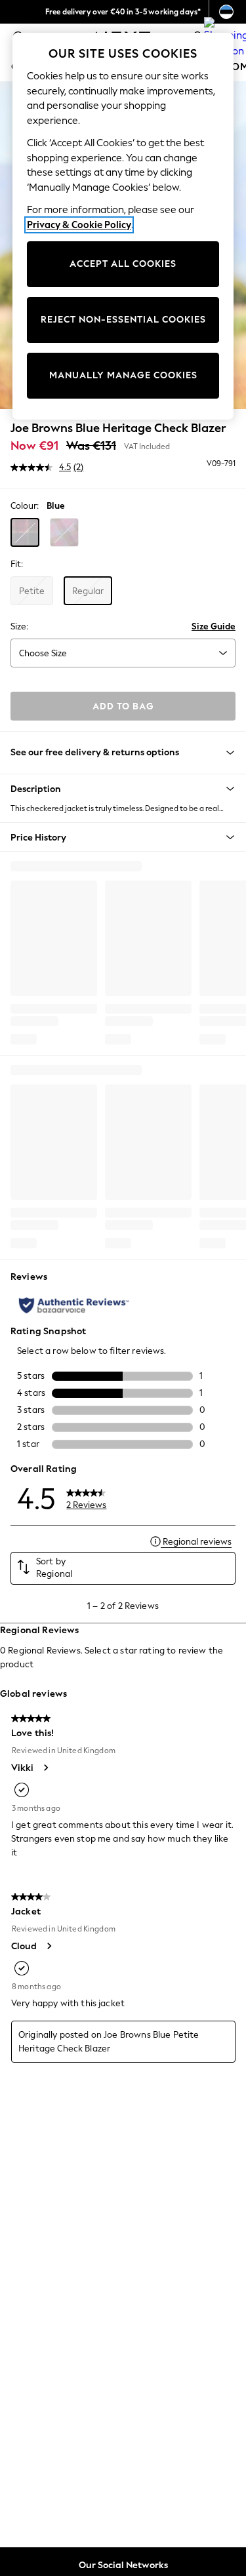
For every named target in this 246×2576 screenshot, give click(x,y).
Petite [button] (32, 591)
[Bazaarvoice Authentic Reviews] (74, 1305)
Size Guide (214, 626)
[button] (25, 532)
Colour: (25, 506)
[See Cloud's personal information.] (49, 1946)
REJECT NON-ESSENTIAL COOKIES (123, 320)
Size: (19, 626)
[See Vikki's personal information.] (45, 1768)
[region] (123, 226)
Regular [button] (88, 591)
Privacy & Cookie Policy (79, 225)
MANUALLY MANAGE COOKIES (123, 375)
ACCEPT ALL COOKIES (123, 264)
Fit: (17, 564)
